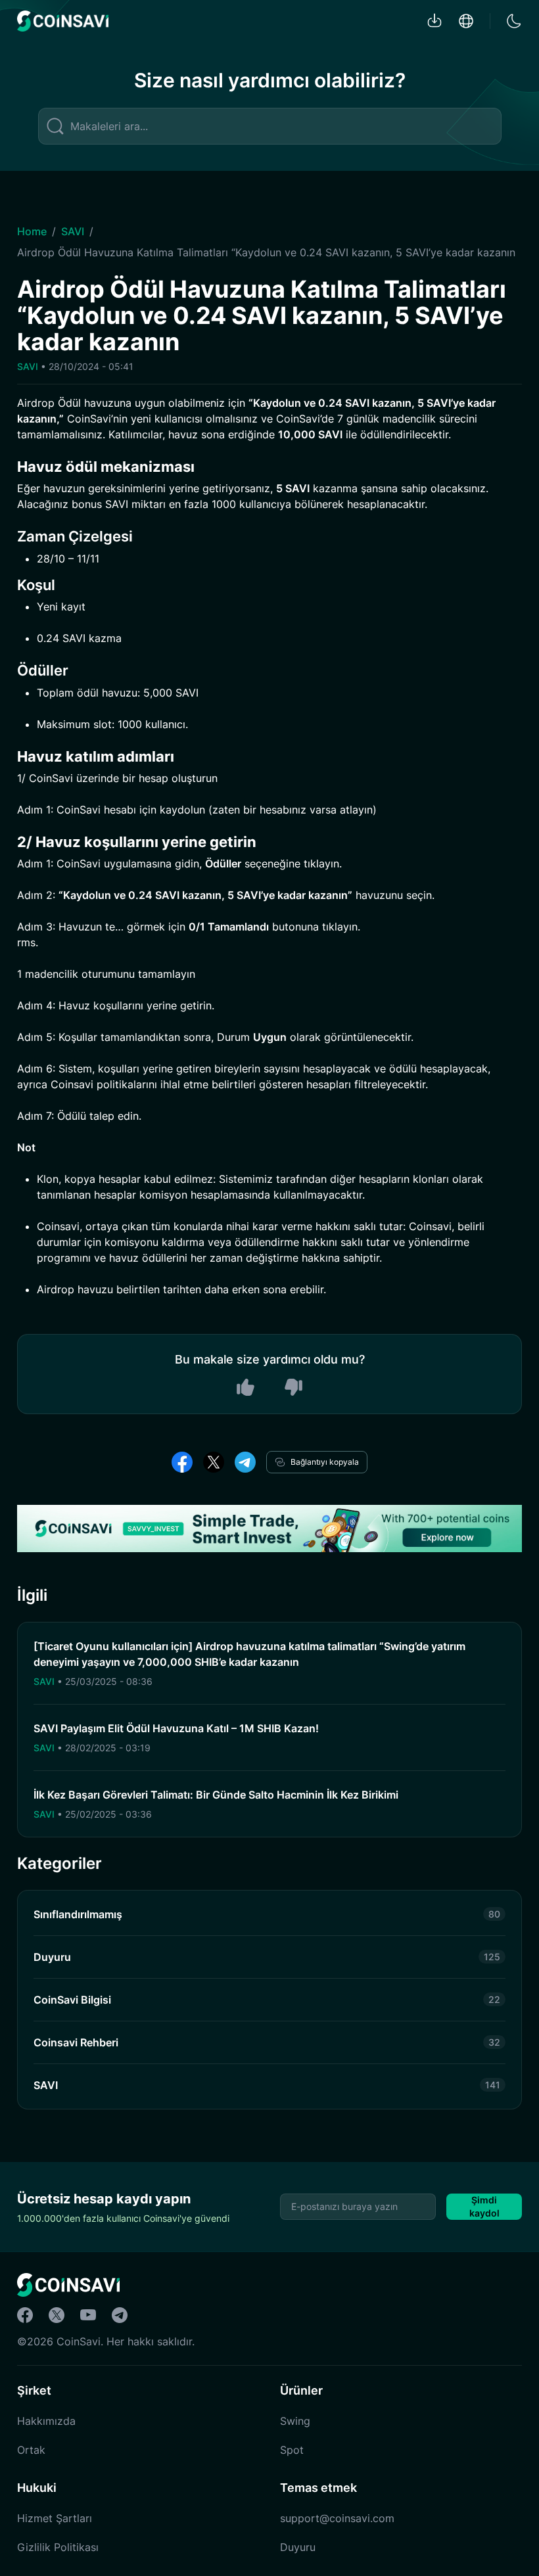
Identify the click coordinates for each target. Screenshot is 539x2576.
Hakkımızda (46, 2421)
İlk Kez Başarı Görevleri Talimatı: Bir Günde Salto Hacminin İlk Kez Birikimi (216, 1795)
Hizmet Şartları (55, 2518)
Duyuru (298, 2547)
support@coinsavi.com (337, 2518)
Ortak (31, 2450)
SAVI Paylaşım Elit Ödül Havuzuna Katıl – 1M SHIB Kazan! (176, 1728)
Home (32, 231)
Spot (292, 2450)
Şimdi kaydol (484, 2206)
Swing (295, 2421)
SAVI (73, 231)
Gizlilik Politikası (58, 2547)
